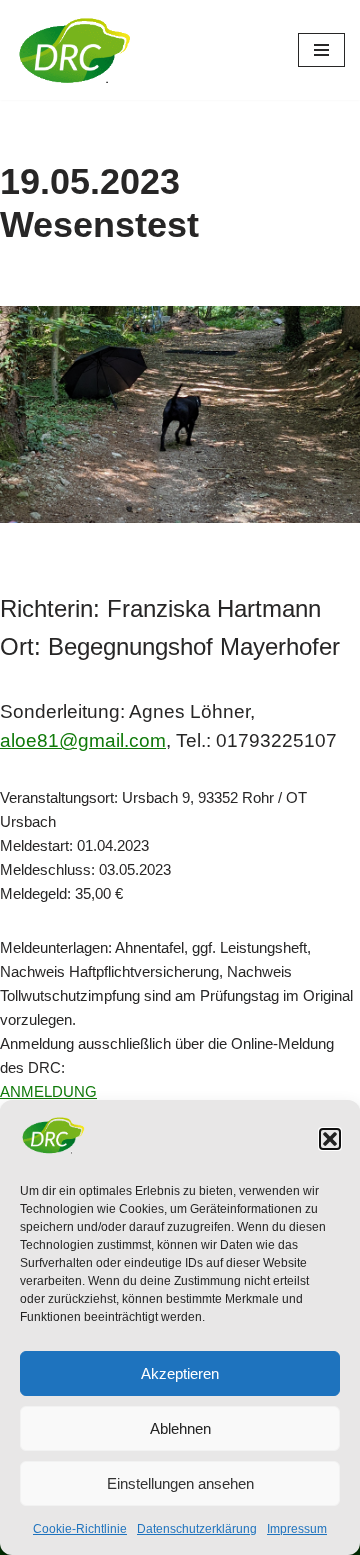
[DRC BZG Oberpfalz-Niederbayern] (75, 50)
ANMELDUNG (48, 1091)
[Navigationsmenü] (321, 50)
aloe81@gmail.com (83, 740)
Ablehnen (180, 1428)
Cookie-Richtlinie (80, 1529)
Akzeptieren (180, 1373)
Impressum (297, 1529)
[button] (330, 1139)
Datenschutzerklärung (197, 1529)
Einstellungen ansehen (180, 1483)
